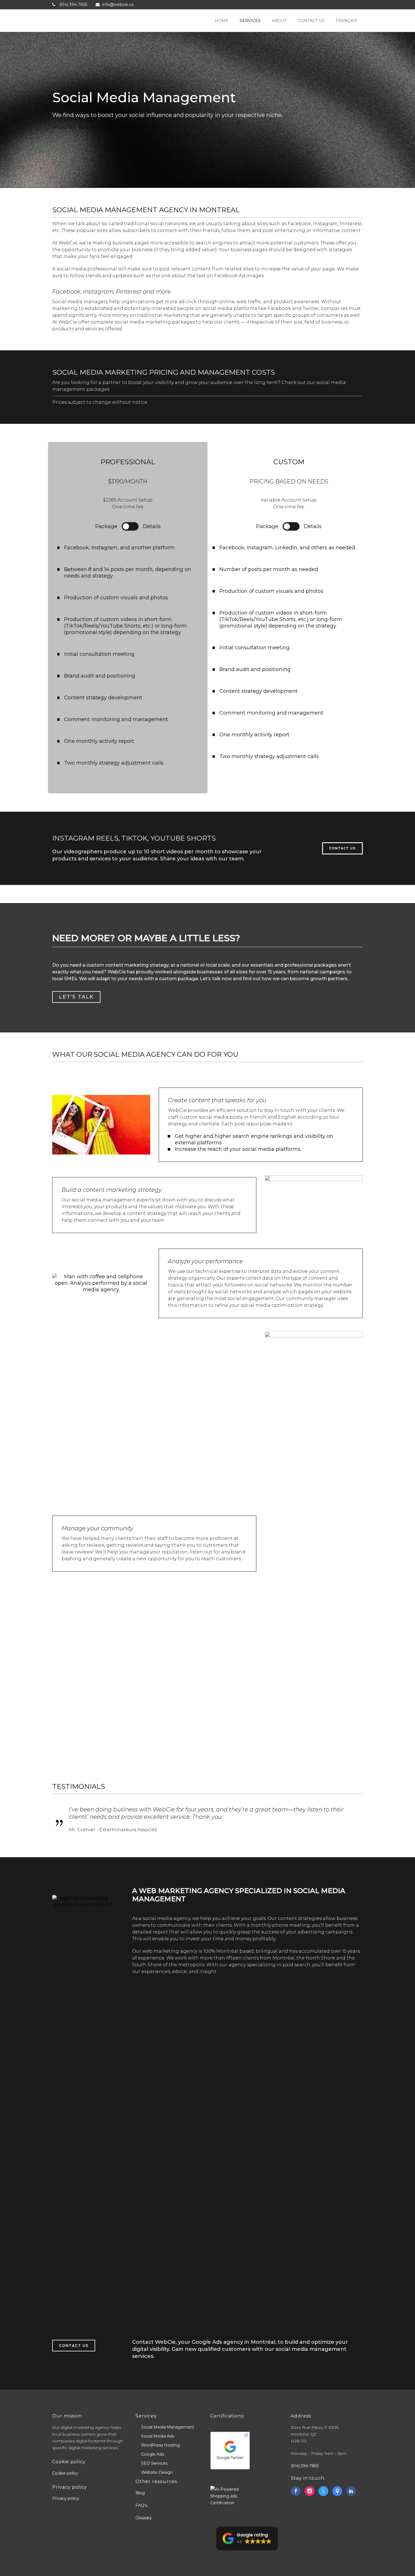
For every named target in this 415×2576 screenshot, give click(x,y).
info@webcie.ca (118, 5)
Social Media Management (168, 2427)
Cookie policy (65, 2473)
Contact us (342, 848)
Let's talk (76, 997)
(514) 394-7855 (305, 2466)
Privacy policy (66, 2498)
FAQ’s (141, 2505)
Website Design (157, 2472)
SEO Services (154, 2463)
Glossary (144, 2518)
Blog (140, 2493)
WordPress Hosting (160, 2445)
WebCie (63, 127)
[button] (247, 2538)
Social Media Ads (158, 2436)
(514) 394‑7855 (73, 5)
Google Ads (153, 2454)
